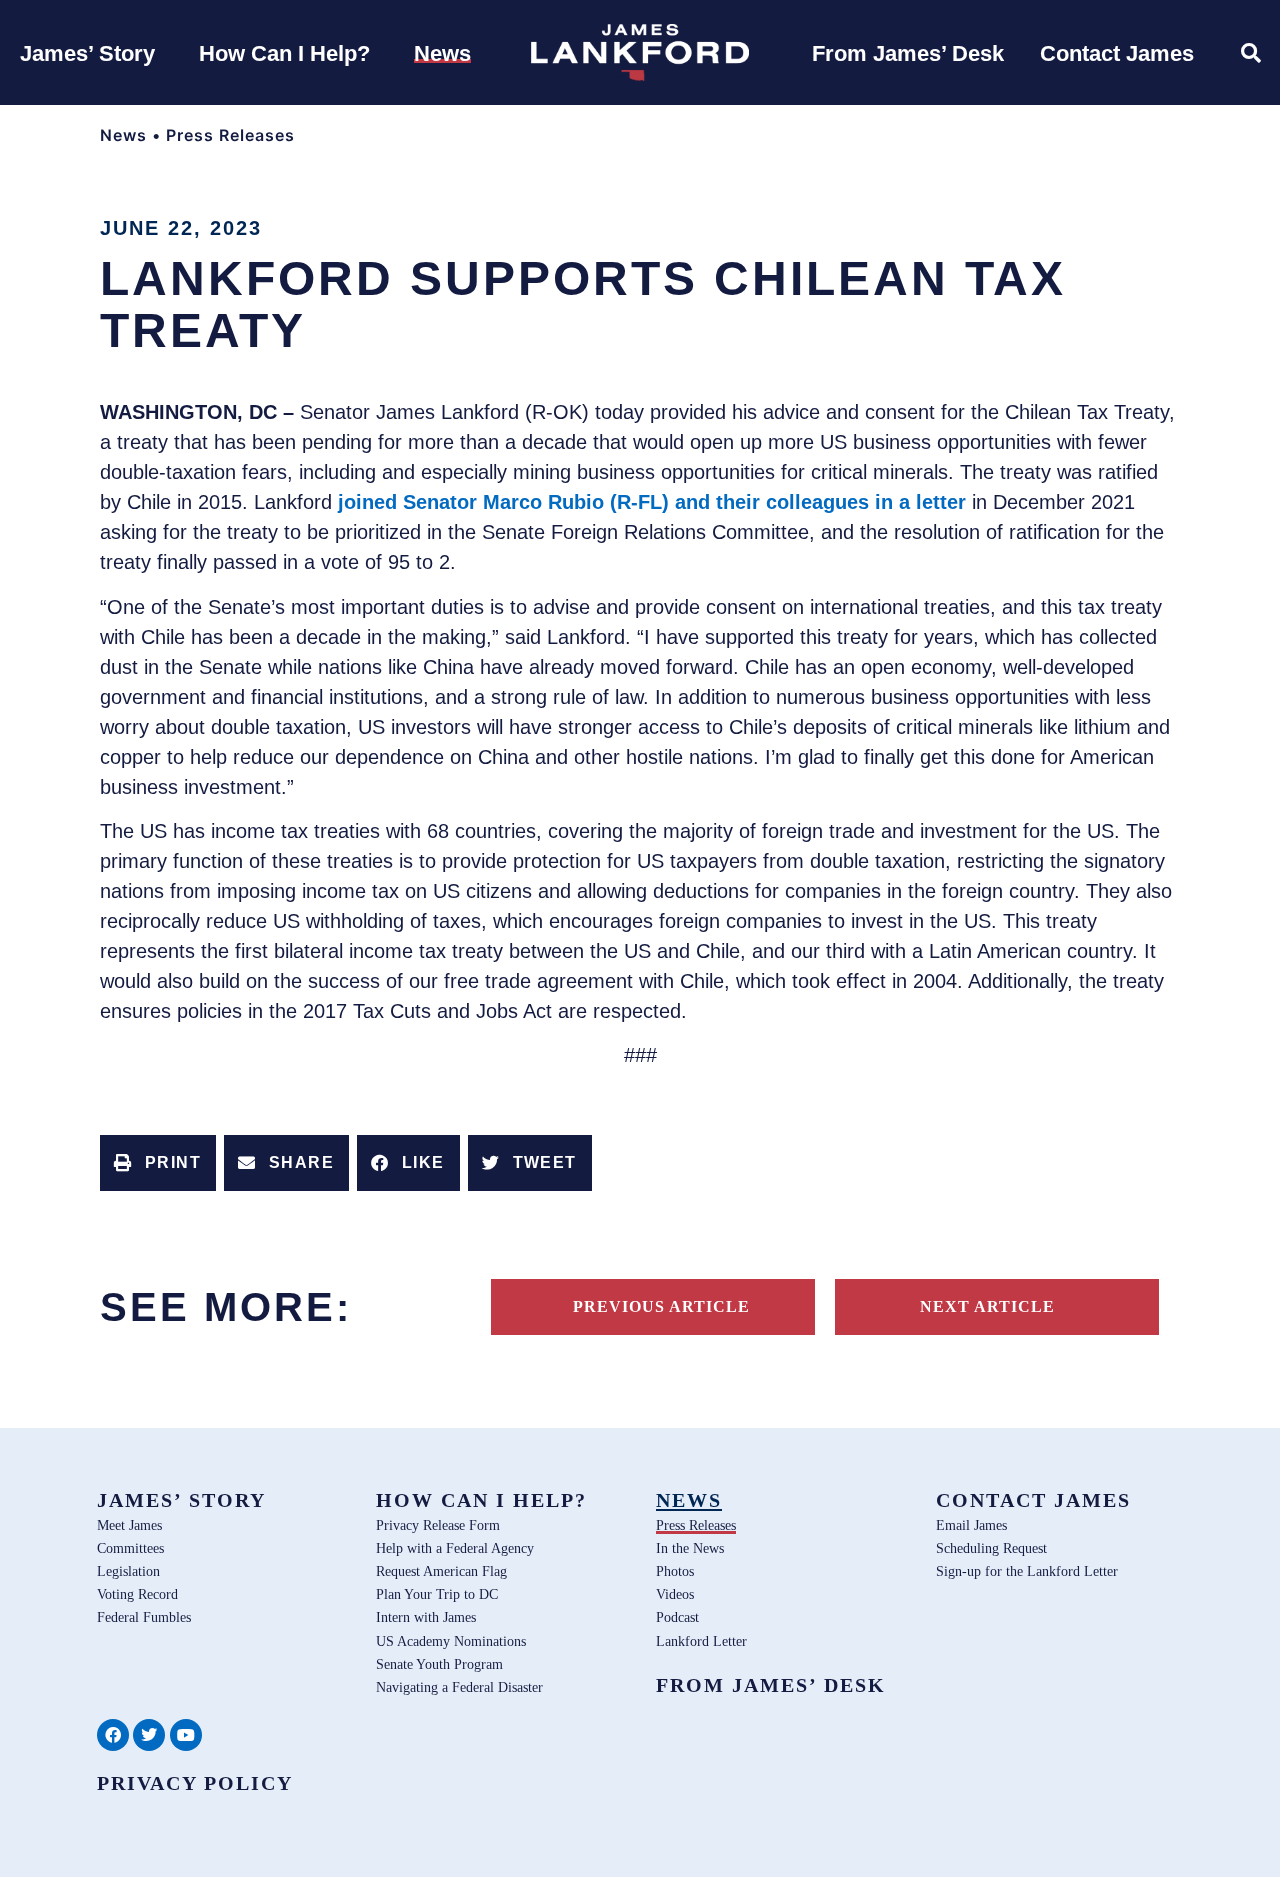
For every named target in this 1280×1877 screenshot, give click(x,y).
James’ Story (181, 1500)
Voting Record (137, 1594)
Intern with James (426, 1617)
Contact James (1033, 1500)
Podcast (677, 1617)
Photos (675, 1571)
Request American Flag (441, 1571)
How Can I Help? (481, 1500)
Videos (675, 1594)
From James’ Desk (771, 1685)
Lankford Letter (701, 1641)
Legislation (128, 1571)
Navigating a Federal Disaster (459, 1687)
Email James (971, 1525)
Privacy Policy (195, 1783)
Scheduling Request (991, 1548)
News (123, 135)
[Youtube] (186, 1735)
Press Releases (230, 135)
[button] (158, 1163)
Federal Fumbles (144, 1617)
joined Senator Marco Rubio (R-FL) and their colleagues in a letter (652, 502)
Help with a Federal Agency (455, 1548)
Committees (130, 1548)
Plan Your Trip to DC (437, 1594)
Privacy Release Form (438, 1525)
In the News (690, 1548)
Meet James (129, 1525)
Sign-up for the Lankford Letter (1027, 1571)
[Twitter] (149, 1735)
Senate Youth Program (439, 1664)
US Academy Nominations (451, 1641)
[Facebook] (113, 1735)
